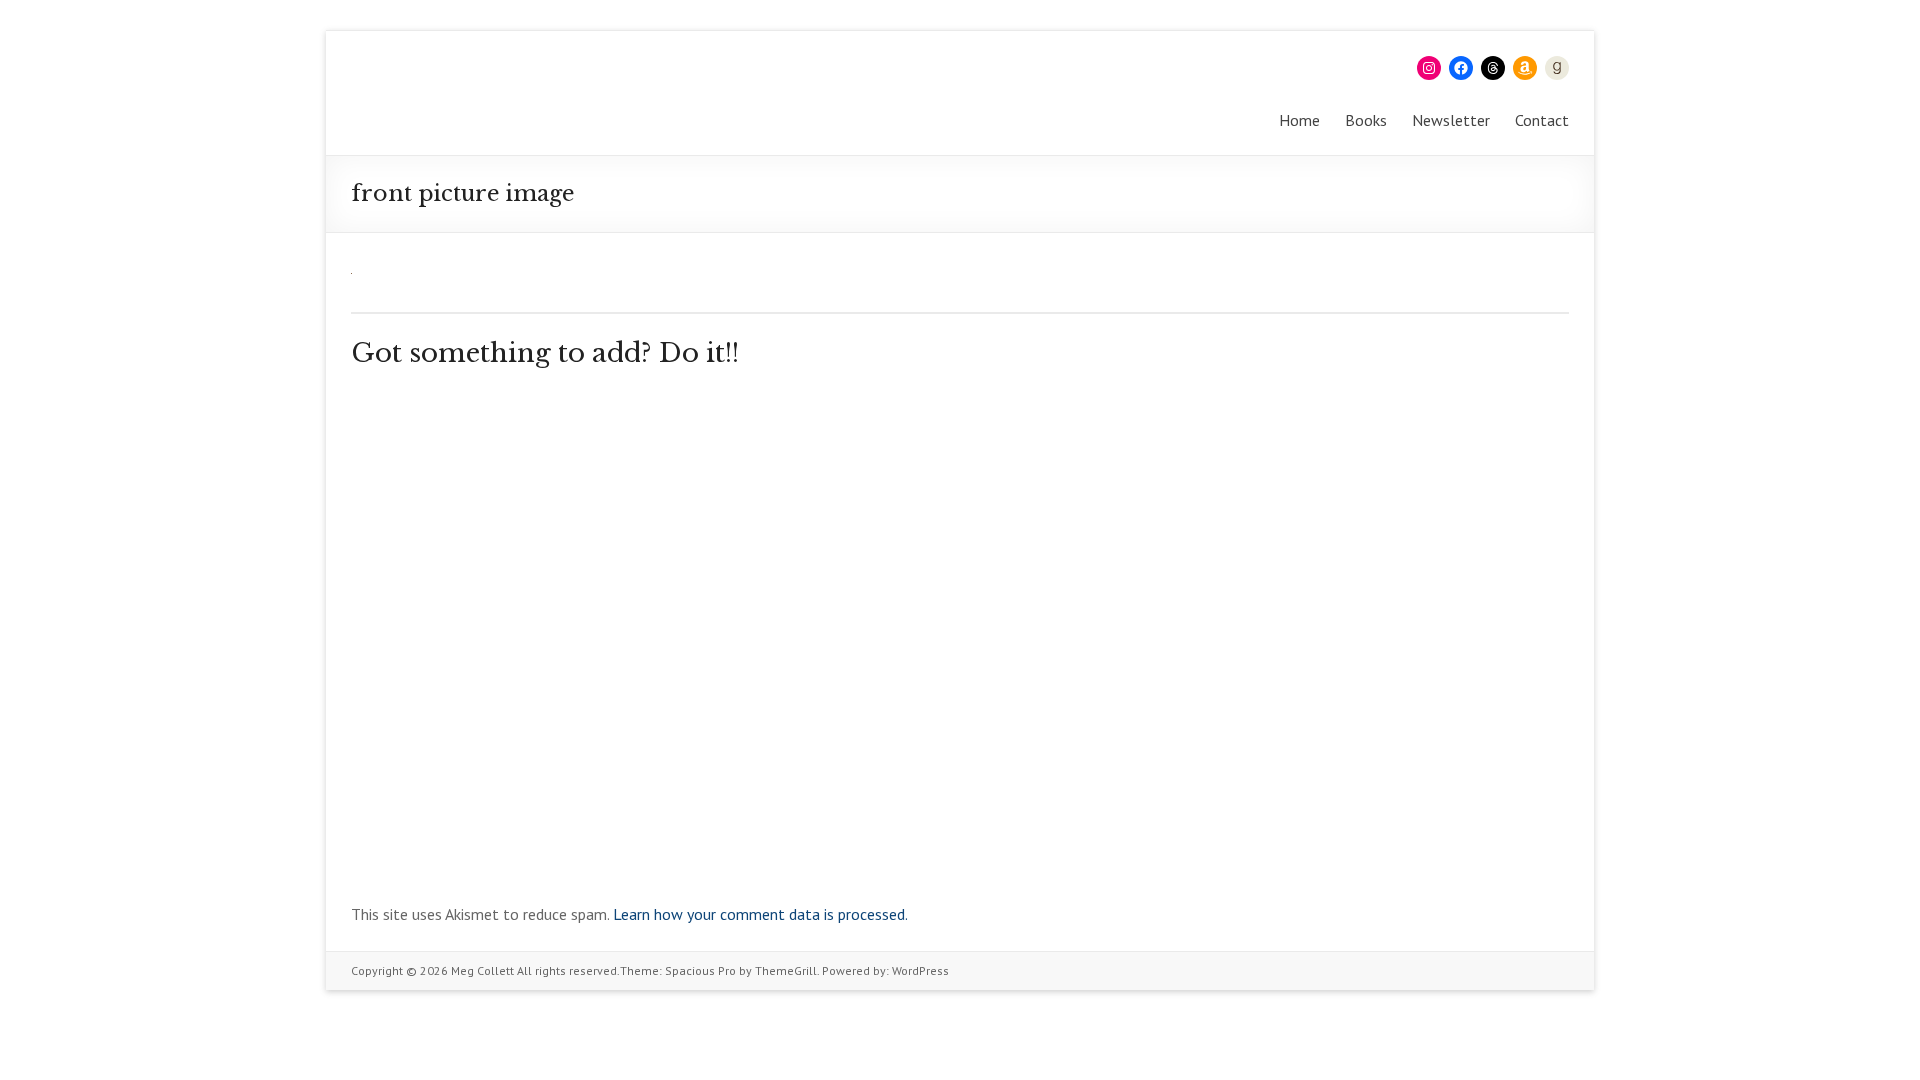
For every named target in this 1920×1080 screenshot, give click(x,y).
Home (1299, 120)
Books (1366, 120)
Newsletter (1451, 120)
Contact (1542, 120)
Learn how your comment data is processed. (760, 914)
